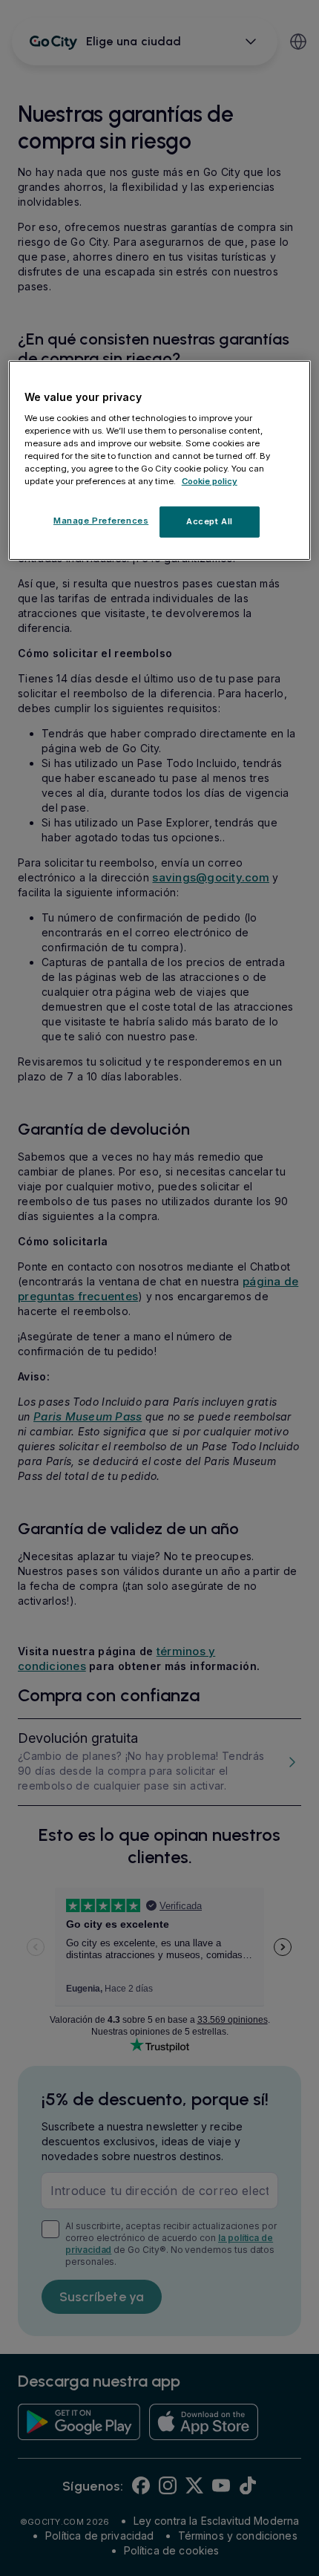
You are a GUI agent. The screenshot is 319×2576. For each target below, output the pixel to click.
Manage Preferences (101, 521)
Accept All (210, 521)
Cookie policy (210, 481)
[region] (160, 460)
